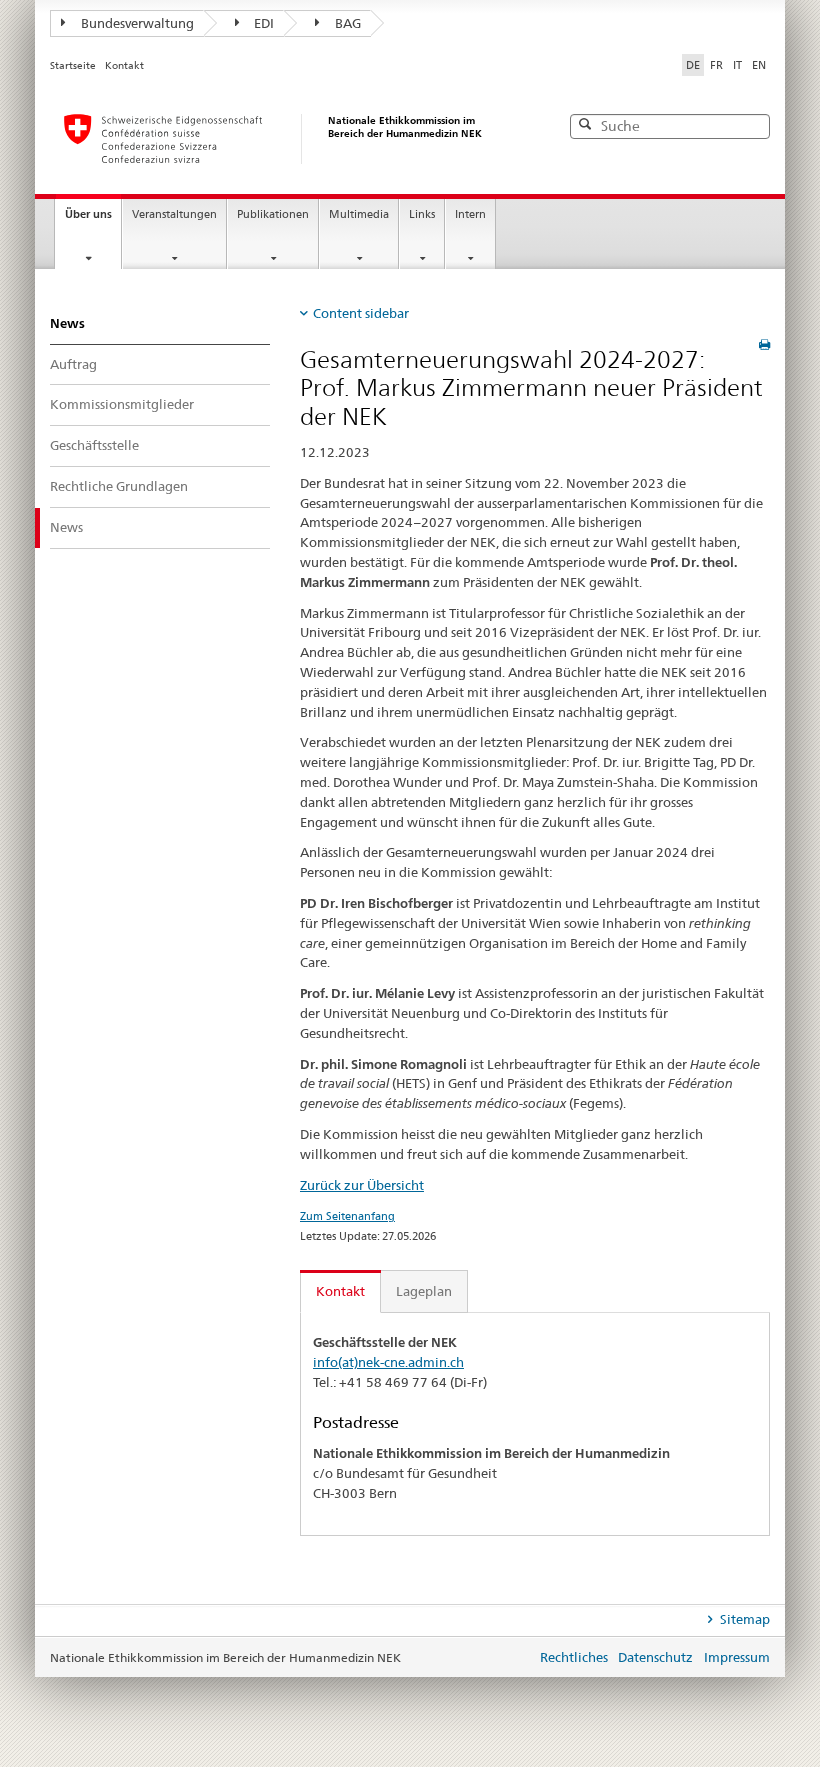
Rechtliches (574, 1657)
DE (693, 65)
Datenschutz (655, 1657)
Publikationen (273, 214)
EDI (264, 23)
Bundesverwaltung (137, 23)
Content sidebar (361, 313)
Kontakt (124, 65)
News (67, 323)
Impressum (737, 1657)
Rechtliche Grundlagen (119, 486)
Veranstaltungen (174, 214)
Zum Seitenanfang (347, 1216)
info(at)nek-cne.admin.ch (388, 1362)
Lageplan (424, 1291)
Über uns (88, 214)
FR (716, 65)
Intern (470, 214)
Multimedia (359, 214)
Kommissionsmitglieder (122, 404)
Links (422, 214)
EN (759, 65)
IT (737, 65)
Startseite (73, 65)
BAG (348, 23)
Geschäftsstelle (94, 445)
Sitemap (743, 1619)
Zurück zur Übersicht (362, 1185)
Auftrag (73, 364)
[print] (764, 344)
